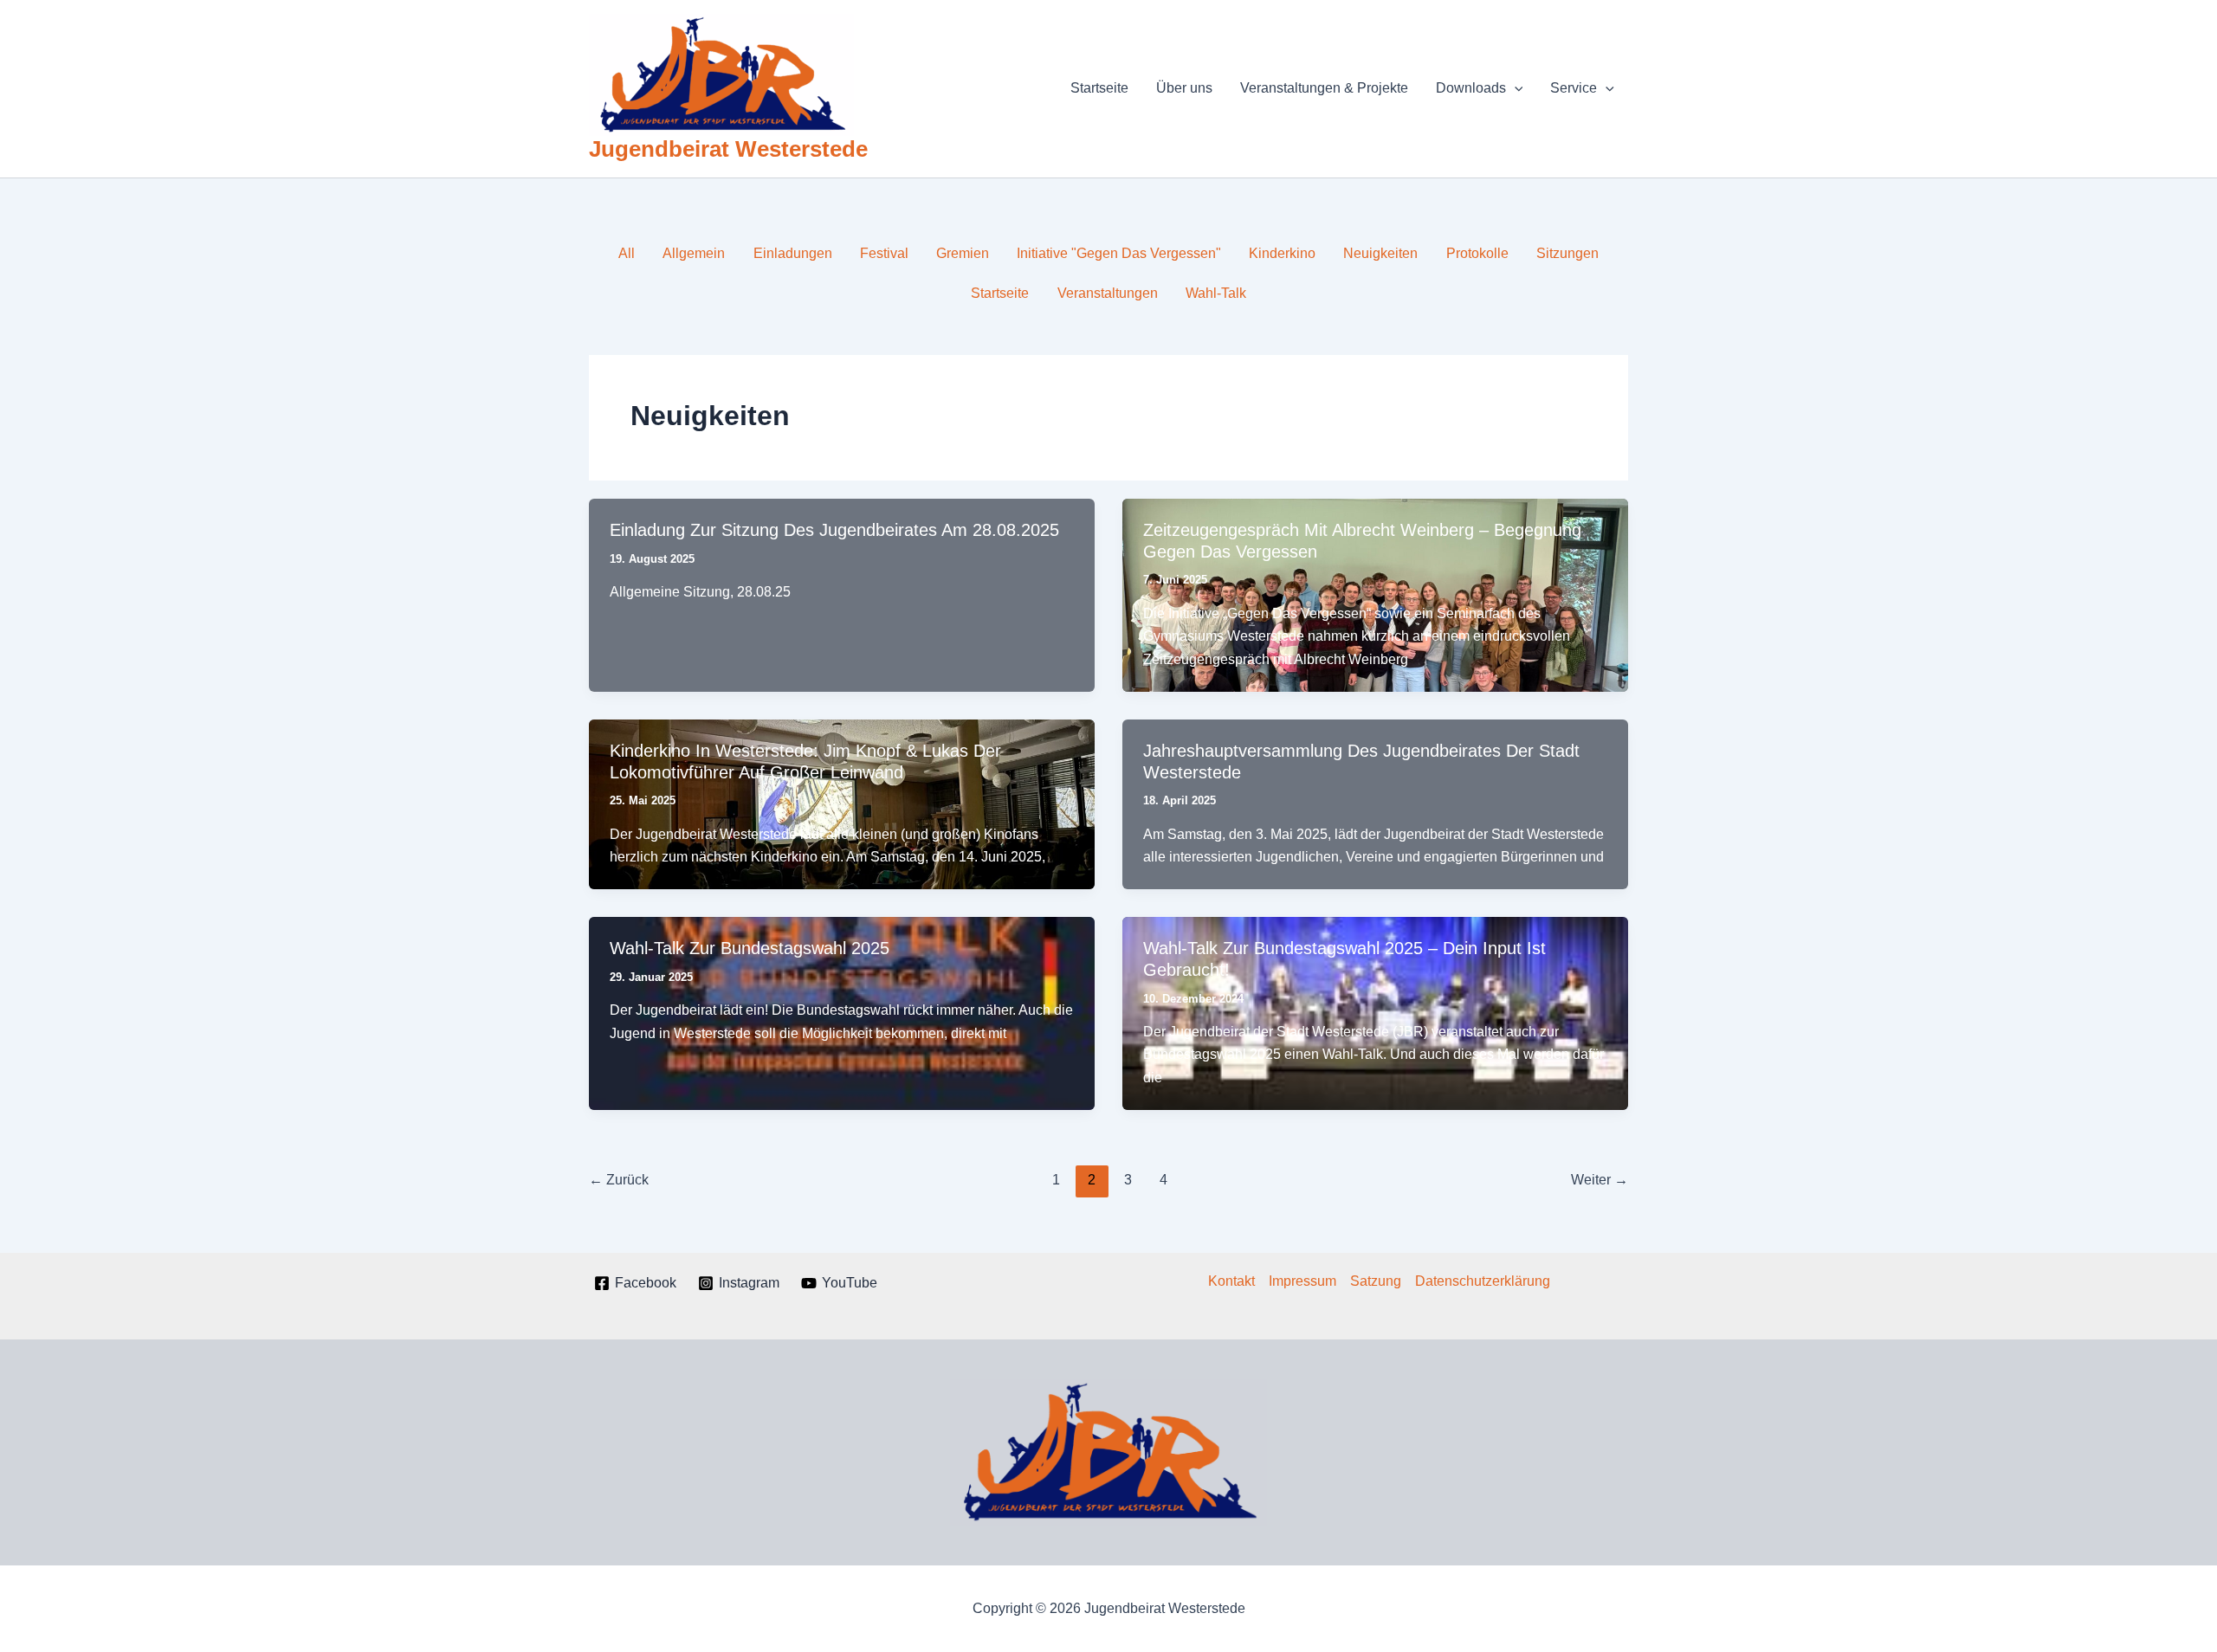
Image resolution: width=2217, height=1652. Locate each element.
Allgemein (694, 253)
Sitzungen (1567, 253)
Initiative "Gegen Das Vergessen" (1119, 253)
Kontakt (1231, 1281)
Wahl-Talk (1216, 293)
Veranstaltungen (1108, 293)
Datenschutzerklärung (1483, 1281)
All (627, 253)
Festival (884, 253)
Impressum (1302, 1281)
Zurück (619, 1180)
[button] (1515, 88)
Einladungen (793, 253)
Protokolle (1477, 253)
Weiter (1600, 1180)
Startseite (1000, 293)
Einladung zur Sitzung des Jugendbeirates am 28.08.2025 (834, 530)
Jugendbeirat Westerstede (728, 149)
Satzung (1376, 1281)
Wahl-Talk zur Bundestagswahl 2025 (750, 948)
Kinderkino (1282, 253)
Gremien (963, 253)
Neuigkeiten (1380, 253)
